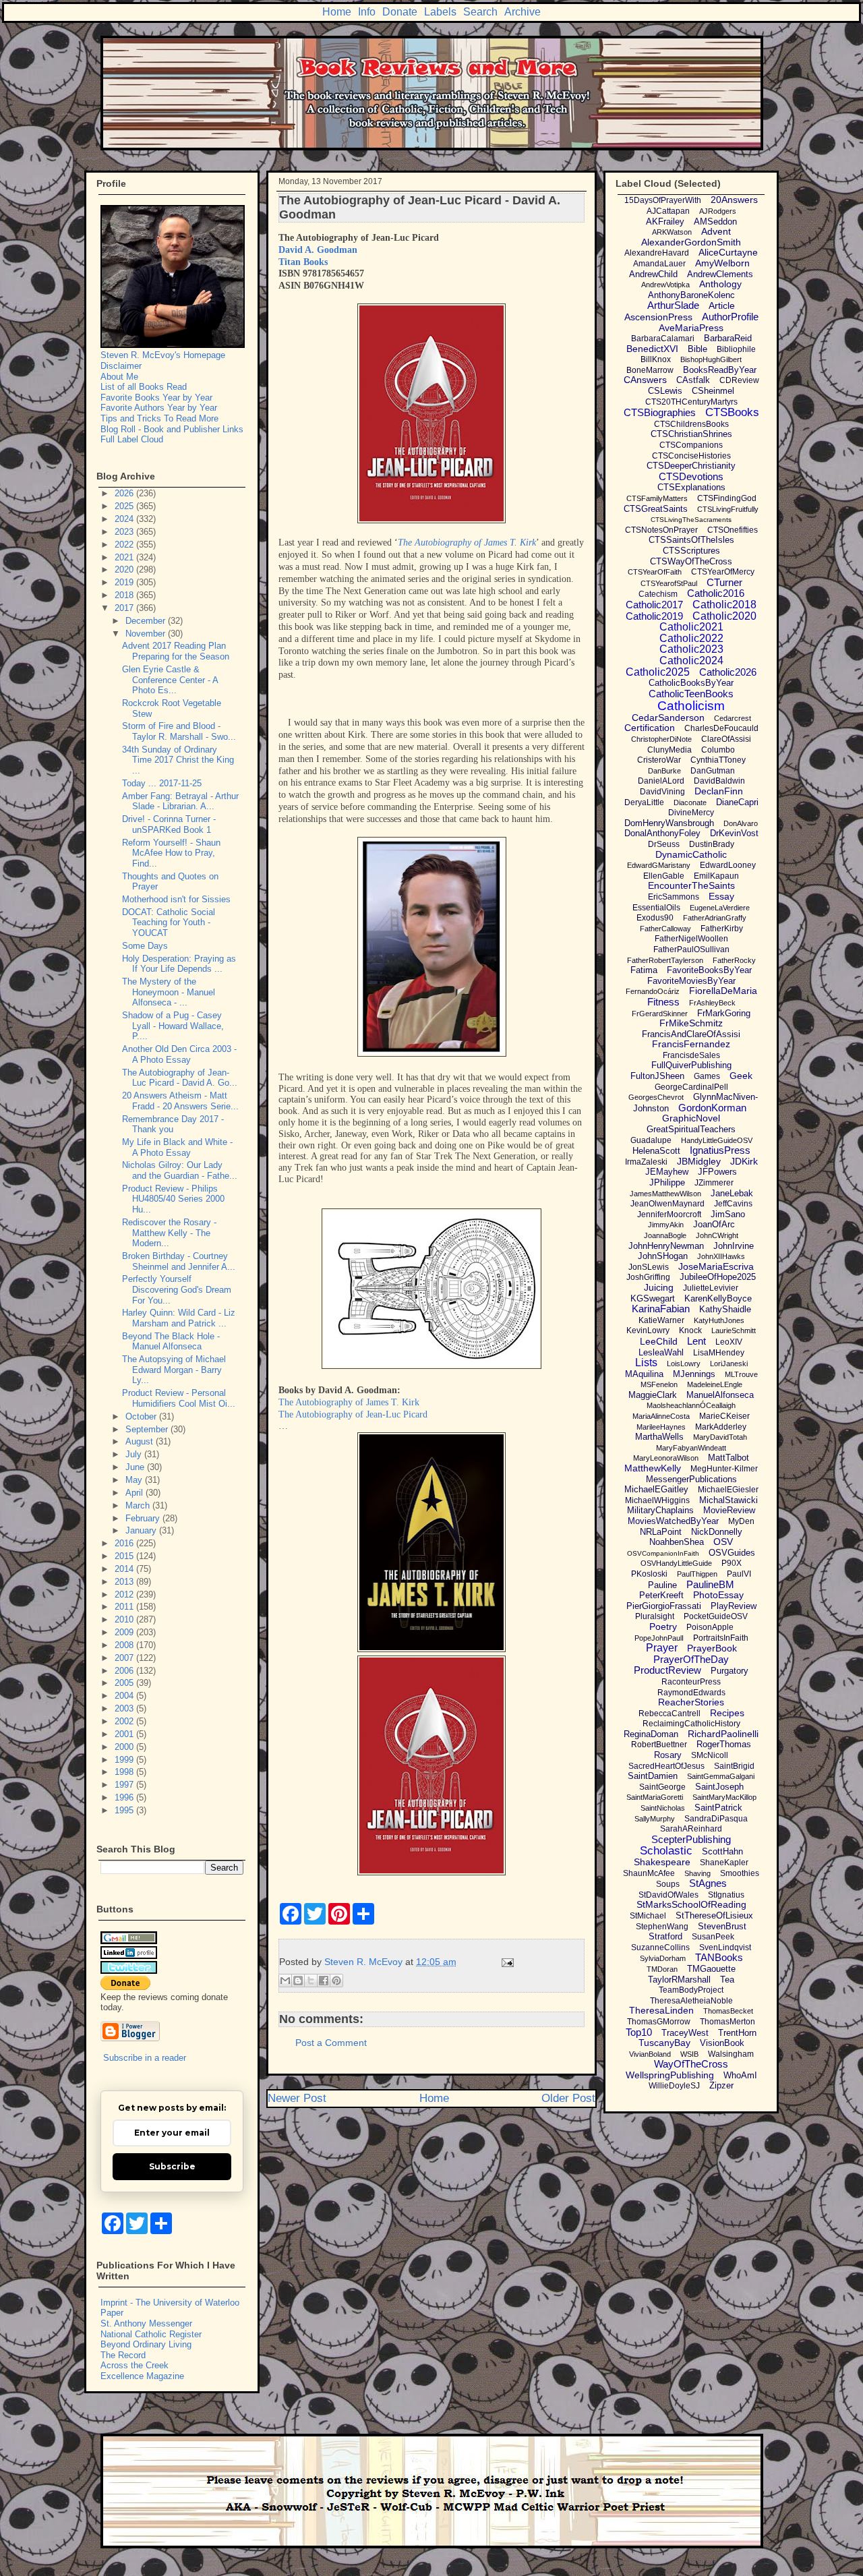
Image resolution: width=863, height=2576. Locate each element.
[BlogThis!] (298, 1981)
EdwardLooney (728, 865)
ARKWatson (672, 232)
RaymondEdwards (691, 1693)
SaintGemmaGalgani (721, 1776)
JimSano (728, 1214)
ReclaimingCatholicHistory (691, 1724)
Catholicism (691, 706)
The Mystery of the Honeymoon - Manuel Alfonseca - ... (169, 992)
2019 (125, 582)
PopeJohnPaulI (659, 1638)
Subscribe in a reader (145, 2058)
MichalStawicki (728, 1500)
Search (480, 12)
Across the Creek (135, 2365)
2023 (125, 532)
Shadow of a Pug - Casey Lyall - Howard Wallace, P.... (173, 1026)
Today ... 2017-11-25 (162, 783)
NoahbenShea (677, 1542)
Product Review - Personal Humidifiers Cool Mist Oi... (179, 1398)
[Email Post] (505, 1962)
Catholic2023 (691, 649)
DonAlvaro (741, 823)
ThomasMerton (727, 2022)
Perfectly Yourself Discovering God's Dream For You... (177, 1289)
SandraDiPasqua (716, 1819)
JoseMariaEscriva (716, 1266)
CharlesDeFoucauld (721, 728)
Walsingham (731, 2054)
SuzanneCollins (660, 1948)
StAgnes (708, 1883)
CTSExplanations (691, 487)
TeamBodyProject (691, 1990)
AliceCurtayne (728, 252)
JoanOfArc (714, 1224)
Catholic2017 (654, 605)
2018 (125, 595)
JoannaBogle (665, 1235)
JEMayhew (667, 1172)
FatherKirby (722, 929)
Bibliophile (736, 349)
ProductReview (667, 1670)
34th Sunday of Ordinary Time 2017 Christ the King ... (178, 760)
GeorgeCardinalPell (691, 1087)
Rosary (668, 1755)
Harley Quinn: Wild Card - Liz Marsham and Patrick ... (179, 1318)
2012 (125, 1594)
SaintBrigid (734, 1766)
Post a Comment (331, 2043)
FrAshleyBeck (712, 1003)
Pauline (662, 1585)
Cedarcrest (733, 718)
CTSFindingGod (727, 498)
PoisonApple (710, 1627)
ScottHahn (722, 1851)
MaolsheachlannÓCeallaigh (691, 1405)
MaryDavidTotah (720, 1437)
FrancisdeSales (691, 1055)
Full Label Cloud (132, 439)
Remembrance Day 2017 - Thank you (173, 1124)
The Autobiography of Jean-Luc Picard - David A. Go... (180, 1078)
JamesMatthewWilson (665, 1194)
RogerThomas (724, 1744)
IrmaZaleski (646, 1162)
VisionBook (722, 2043)
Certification (650, 728)
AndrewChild (653, 274)
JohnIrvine (734, 1246)
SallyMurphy (655, 1819)
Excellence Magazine (142, 2376)
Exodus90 (655, 918)
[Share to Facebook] (324, 1981)
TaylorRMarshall (679, 1980)
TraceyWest (685, 2033)
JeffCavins (733, 1204)
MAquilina (644, 1374)
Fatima (644, 970)
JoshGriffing (648, 1277)
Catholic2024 (691, 661)
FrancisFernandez (691, 1044)
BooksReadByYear (720, 370)
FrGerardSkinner (660, 1014)
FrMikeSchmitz (691, 1023)
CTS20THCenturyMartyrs (691, 402)
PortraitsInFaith (721, 1638)
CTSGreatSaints (656, 509)
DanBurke (664, 771)
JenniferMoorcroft (669, 1214)
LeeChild (659, 1341)
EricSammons (674, 897)
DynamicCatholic (691, 854)
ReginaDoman (651, 1734)
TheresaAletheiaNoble (691, 2001)
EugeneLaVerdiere (720, 908)
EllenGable (664, 876)
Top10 (639, 2032)
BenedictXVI (652, 349)
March (139, 1505)
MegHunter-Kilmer (724, 1469)
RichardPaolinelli (723, 1734)
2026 (125, 493)
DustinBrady (712, 844)
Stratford (665, 1936)
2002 (125, 1721)
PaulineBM (710, 1584)
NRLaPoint (661, 1532)
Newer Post (297, 2098)
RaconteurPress (691, 1682)
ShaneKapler (724, 1863)
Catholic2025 (658, 672)
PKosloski (649, 1574)
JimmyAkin (666, 1225)
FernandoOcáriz (653, 991)
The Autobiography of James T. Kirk (467, 543)
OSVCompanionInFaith (663, 1553)
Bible (697, 349)
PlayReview (734, 1606)
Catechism (658, 594)
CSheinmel (713, 391)
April (136, 1493)
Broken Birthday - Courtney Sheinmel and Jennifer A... (179, 1261)
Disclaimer (121, 366)
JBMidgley (699, 1161)
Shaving (697, 1873)
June (136, 1467)
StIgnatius (726, 1895)
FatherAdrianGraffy (715, 918)
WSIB (689, 2054)
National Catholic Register (151, 2334)
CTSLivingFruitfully (728, 509)
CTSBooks (732, 412)
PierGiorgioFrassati (664, 1606)
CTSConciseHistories (691, 456)
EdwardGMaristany (659, 865)
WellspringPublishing (670, 2075)
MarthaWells (659, 1437)
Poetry (663, 1627)
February (144, 1518)
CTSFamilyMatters (657, 498)
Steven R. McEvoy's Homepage (163, 355)
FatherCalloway (665, 929)
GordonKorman (712, 1108)
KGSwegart (653, 1298)
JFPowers (717, 1172)
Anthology (720, 284)
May (135, 1480)
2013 (125, 1582)
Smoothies (740, 1873)
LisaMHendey (719, 1353)
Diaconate (690, 802)
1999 (125, 1760)
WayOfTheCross (691, 2064)
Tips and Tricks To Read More (159, 418)
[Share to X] (311, 1981)
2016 (125, 1543)
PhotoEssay (718, 1595)
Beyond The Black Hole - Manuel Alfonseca (171, 1342)
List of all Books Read (144, 387)
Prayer (662, 1648)
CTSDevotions (691, 476)
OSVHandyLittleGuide (676, 1563)
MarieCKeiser (724, 1416)
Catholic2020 (724, 616)
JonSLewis (649, 1267)
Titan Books (303, 262)
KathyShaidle (725, 1309)
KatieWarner (661, 1320)
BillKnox (656, 359)
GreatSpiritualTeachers (691, 1129)
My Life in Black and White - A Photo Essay (177, 1147)
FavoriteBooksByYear (709, 970)
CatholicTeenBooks (691, 694)
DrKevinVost (734, 833)
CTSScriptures (691, 551)
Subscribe (172, 2166)
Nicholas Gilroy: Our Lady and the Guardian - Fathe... (180, 1170)
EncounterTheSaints (691, 885)
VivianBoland (650, 2054)
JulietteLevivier (711, 1288)
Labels (440, 12)
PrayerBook (712, 1648)
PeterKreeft (661, 1595)
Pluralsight (655, 1616)
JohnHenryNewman (666, 1246)
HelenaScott (656, 1151)
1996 (125, 1797)
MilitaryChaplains (660, 1510)
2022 (125, 545)
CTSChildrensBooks (691, 424)
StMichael (648, 1916)
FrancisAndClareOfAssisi (691, 1034)
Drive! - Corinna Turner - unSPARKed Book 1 (169, 824)
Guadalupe (651, 1140)
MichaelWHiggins (657, 1500)
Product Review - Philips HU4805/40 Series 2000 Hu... (173, 1199)
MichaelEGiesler (728, 1490)
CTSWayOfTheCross (691, 561)
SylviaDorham (663, 1958)
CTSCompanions (691, 445)
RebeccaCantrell (669, 1714)
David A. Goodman (318, 250)
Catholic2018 (724, 605)
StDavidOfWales (668, 1895)
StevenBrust (722, 1926)
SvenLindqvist (725, 1948)
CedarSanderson (668, 718)
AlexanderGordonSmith (691, 242)
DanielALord (661, 781)
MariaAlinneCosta (661, 1416)
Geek (741, 1076)
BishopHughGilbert (711, 359)
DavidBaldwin (719, 781)
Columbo (718, 750)
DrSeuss (664, 844)
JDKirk (744, 1161)
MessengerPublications (691, 1479)
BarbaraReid (728, 338)
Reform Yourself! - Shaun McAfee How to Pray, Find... (171, 853)
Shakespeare (662, 1862)
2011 (125, 1607)
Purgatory (730, 1671)
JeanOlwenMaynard (667, 1204)
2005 (125, 1683)
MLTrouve (741, 1374)
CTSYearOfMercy (723, 572)
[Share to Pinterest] (336, 1981)
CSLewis (665, 391)
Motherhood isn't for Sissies (176, 899)
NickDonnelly (717, 1532)
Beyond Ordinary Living (146, 2344)
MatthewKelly (653, 1468)
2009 (125, 1632)
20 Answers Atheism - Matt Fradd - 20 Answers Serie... (180, 1101)
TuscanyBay (664, 2043)
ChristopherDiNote (661, 739)
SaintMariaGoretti (655, 1797)
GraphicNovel (691, 1118)
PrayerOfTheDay (691, 1659)
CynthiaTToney (718, 760)
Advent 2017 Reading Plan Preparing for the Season (176, 651)
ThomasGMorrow (659, 2022)
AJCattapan (668, 211)
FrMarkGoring (724, 1013)
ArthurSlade (673, 305)
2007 (125, 1658)
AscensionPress (658, 317)
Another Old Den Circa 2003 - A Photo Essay (179, 1054)
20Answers (734, 200)
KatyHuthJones (719, 1320)
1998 (125, 1772)
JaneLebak (732, 1193)
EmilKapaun (716, 876)
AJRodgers (718, 211)
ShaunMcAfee (649, 1873)
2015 (125, 1556)
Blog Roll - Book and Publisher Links (172, 429)
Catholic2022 (691, 638)
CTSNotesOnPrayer (661, 530)
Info (367, 12)
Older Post (568, 2098)
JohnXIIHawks (721, 1256)
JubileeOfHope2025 (718, 1277)
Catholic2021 (691, 627)
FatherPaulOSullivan (691, 949)
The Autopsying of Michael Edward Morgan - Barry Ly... (174, 1370)
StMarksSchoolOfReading (691, 1904)
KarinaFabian (661, 1309)
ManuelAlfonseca (720, 1395)
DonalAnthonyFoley (662, 833)
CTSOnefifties (733, 530)
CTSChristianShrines (691, 434)
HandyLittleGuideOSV (717, 1140)
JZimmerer (714, 1183)
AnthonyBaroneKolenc (691, 295)
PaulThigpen (697, 1574)
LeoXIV (729, 1342)
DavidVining (662, 792)
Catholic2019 (654, 616)
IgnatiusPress (720, 1150)
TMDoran (662, 1969)
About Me (119, 377)
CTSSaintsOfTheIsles (691, 540)
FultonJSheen (657, 1076)
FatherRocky (734, 960)
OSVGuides (732, 1553)
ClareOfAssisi (726, 739)
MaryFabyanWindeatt (691, 1448)
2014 (125, 1569)
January (142, 1530)
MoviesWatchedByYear (673, 1521)
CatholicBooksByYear (691, 683)
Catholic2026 (728, 672)
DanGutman (713, 771)
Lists (646, 1363)
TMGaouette (711, 1969)
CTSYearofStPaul (669, 583)
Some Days (145, 946)
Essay (721, 896)
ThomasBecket (728, 2011)
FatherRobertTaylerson (665, 960)
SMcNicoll (710, 1755)
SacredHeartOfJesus (666, 1766)
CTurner (724, 582)
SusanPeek (713, 1937)
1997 (125, 1785)
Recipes (727, 1713)
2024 (125, 519)
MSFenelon (659, 1384)
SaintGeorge (662, 1787)
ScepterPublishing (691, 1839)
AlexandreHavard (657, 253)
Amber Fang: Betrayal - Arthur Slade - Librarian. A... (180, 801)
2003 (125, 1708)
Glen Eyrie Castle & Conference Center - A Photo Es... (170, 680)
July (135, 1454)
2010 (125, 1619)
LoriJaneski (729, 1364)
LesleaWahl (661, 1352)
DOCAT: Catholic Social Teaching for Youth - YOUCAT (169, 923)
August (141, 1441)
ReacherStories (691, 1702)
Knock (690, 1330)
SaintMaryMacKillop (724, 1797)
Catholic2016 (716, 593)
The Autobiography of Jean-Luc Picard (353, 1414)
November (147, 634)
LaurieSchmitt (734, 1330)
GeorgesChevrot (656, 1097)
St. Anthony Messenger (146, 2323)
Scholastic (666, 1851)
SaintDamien (653, 1776)
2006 (125, 1671)
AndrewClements (720, 274)
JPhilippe (667, 1182)
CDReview (739, 380)
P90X (732, 1563)
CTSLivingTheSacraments (691, 520)
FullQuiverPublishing (691, 1065)
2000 (125, 1747)
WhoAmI (740, 2075)
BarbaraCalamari (663, 339)
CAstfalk (693, 380)
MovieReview (729, 1510)
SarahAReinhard (691, 1829)
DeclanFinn (719, 791)
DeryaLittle (644, 802)
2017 (125, 608)
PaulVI (739, 1574)
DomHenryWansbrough (669, 823)
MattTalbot (728, 1458)
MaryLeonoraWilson (666, 1458)
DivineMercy (691, 813)
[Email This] (285, 1981)
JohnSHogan (663, 1256)
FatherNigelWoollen (691, 939)
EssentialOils (656, 908)
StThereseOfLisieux (714, 1915)
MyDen (741, 1521)
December (147, 621)
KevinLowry (648, 1330)
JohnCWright (717, 1235)
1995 (125, 1810)
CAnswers (645, 380)
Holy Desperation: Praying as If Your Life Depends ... (179, 964)
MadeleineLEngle (715, 1384)
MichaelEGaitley (656, 1489)
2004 (125, 1696)
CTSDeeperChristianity (691, 466)
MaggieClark (653, 1395)
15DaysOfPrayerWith (663, 200)
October (142, 1416)
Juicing (659, 1287)
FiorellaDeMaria (723, 991)
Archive (523, 12)
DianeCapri (737, 802)
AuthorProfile (730, 317)
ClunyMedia (669, 750)
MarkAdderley (721, 1427)
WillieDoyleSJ (674, 2086)
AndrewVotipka (665, 285)
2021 (125, 557)
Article (722, 305)
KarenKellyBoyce (718, 1298)
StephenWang (662, 1927)
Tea (727, 1980)
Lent (696, 1341)
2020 (125, 569)
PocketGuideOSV (716, 1616)
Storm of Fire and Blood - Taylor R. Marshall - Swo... (179, 731)
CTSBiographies (660, 412)
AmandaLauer (659, 264)
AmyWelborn (722, 263)
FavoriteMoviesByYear (691, 981)
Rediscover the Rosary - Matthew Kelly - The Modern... (169, 1233)
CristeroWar (659, 760)
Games (707, 1076)
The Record (123, 2355)
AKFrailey (665, 222)
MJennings (694, 1374)
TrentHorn (737, 2033)
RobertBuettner (659, 1745)
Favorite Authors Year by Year (159, 408)
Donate (400, 12)
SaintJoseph (719, 1787)
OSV (723, 1542)
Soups (668, 1884)
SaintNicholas (663, 1808)
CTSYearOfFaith (655, 572)
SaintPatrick (718, 1808)
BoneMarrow (650, 370)
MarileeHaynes (661, 1427)
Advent (716, 231)
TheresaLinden (661, 2010)
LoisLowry (684, 1364)
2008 (125, 1645)
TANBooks (719, 1957)
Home (337, 12)
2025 (125, 506)
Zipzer (721, 2085)
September (148, 1429)
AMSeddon (715, 222)
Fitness (663, 1002)
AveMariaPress (691, 328)
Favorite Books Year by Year (156, 398)
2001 (125, 1734)
